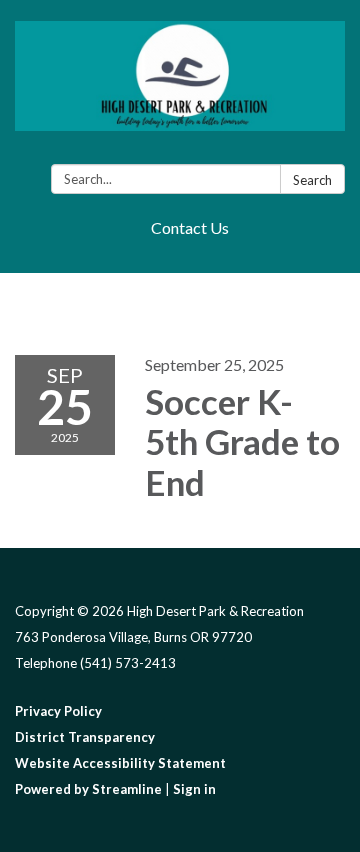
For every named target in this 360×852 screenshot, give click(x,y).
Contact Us (190, 227)
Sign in (194, 789)
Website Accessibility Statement (120, 763)
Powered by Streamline (88, 789)
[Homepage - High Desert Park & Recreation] (180, 86)
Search (312, 180)
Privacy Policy (58, 711)
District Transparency (85, 737)
